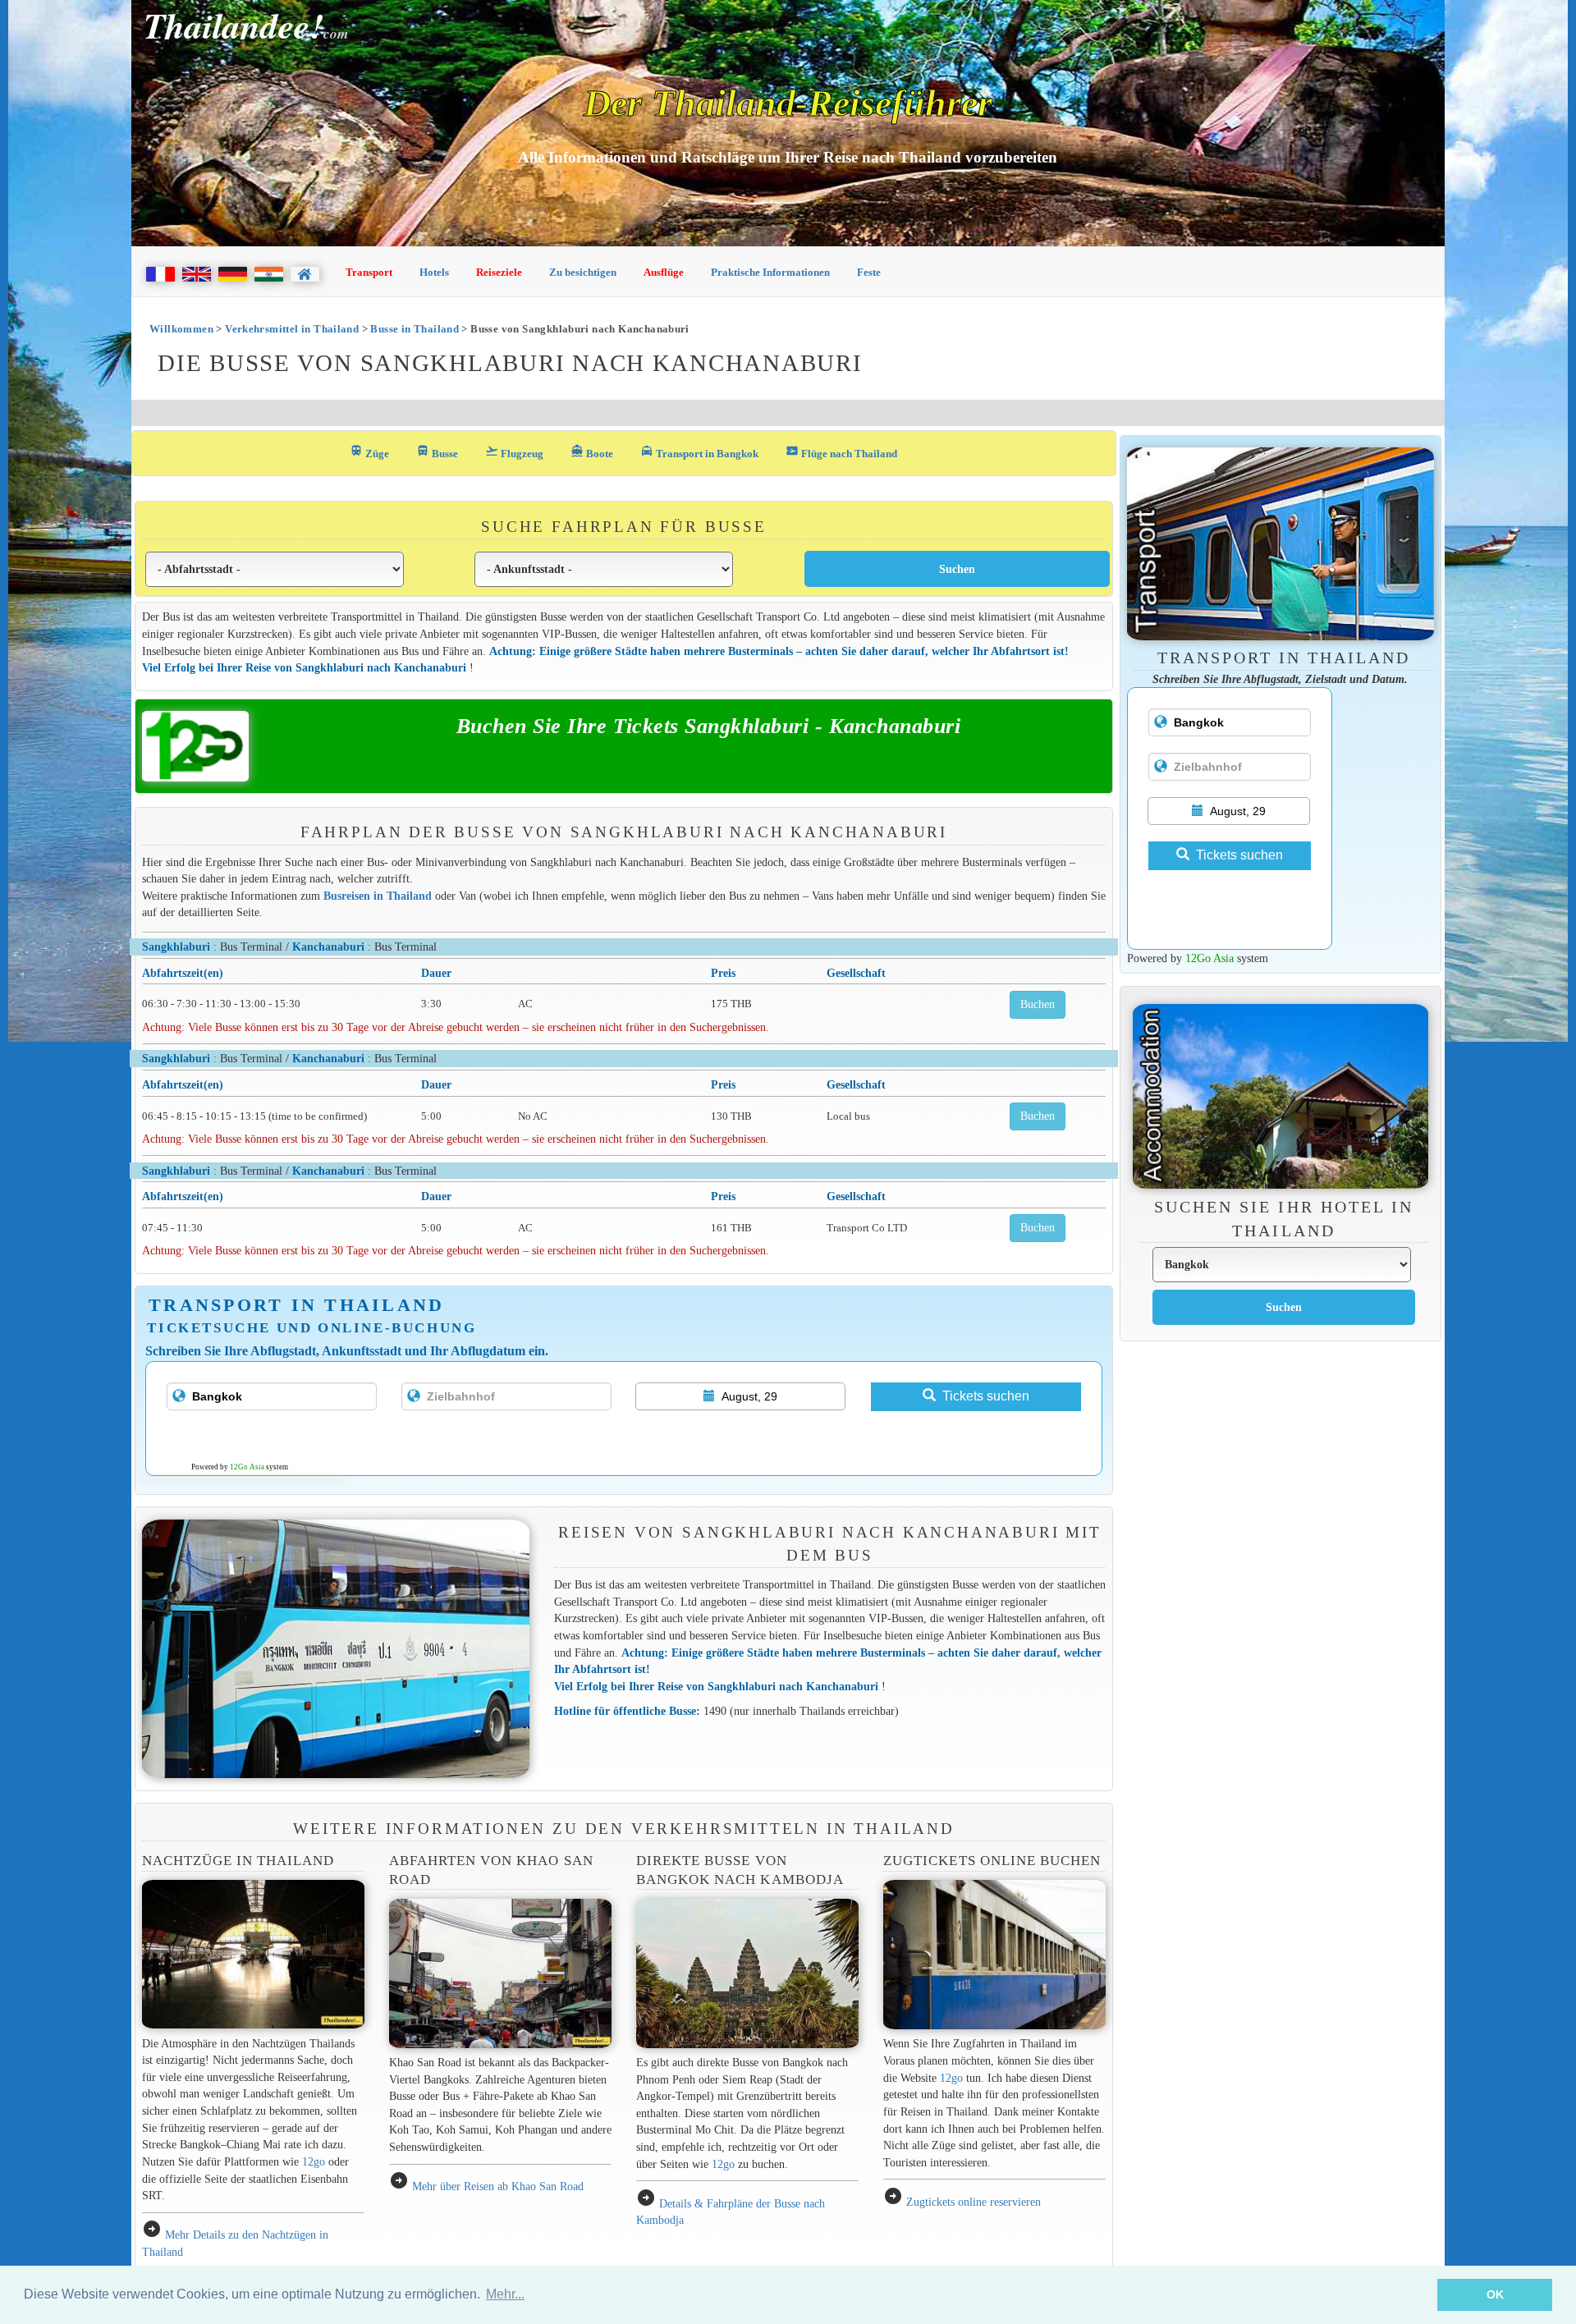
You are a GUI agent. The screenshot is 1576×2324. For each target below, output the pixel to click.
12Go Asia (247, 1467)
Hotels (434, 272)
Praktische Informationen (770, 272)
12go (314, 2161)
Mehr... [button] (505, 2294)
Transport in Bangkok (699, 452)
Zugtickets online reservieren (974, 2202)
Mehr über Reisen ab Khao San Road (498, 2186)
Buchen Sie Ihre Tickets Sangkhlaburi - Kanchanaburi (709, 726)
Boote (592, 452)
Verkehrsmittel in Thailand (292, 329)
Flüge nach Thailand (841, 452)
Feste (869, 272)
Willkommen (181, 329)
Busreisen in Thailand (378, 896)
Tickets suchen (986, 1396)
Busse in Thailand (415, 329)
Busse (437, 452)
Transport (369, 272)
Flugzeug (514, 452)
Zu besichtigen (583, 272)
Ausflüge (664, 272)
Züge (369, 452)
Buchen (1038, 1004)
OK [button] (1495, 2294)
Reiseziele (499, 272)
